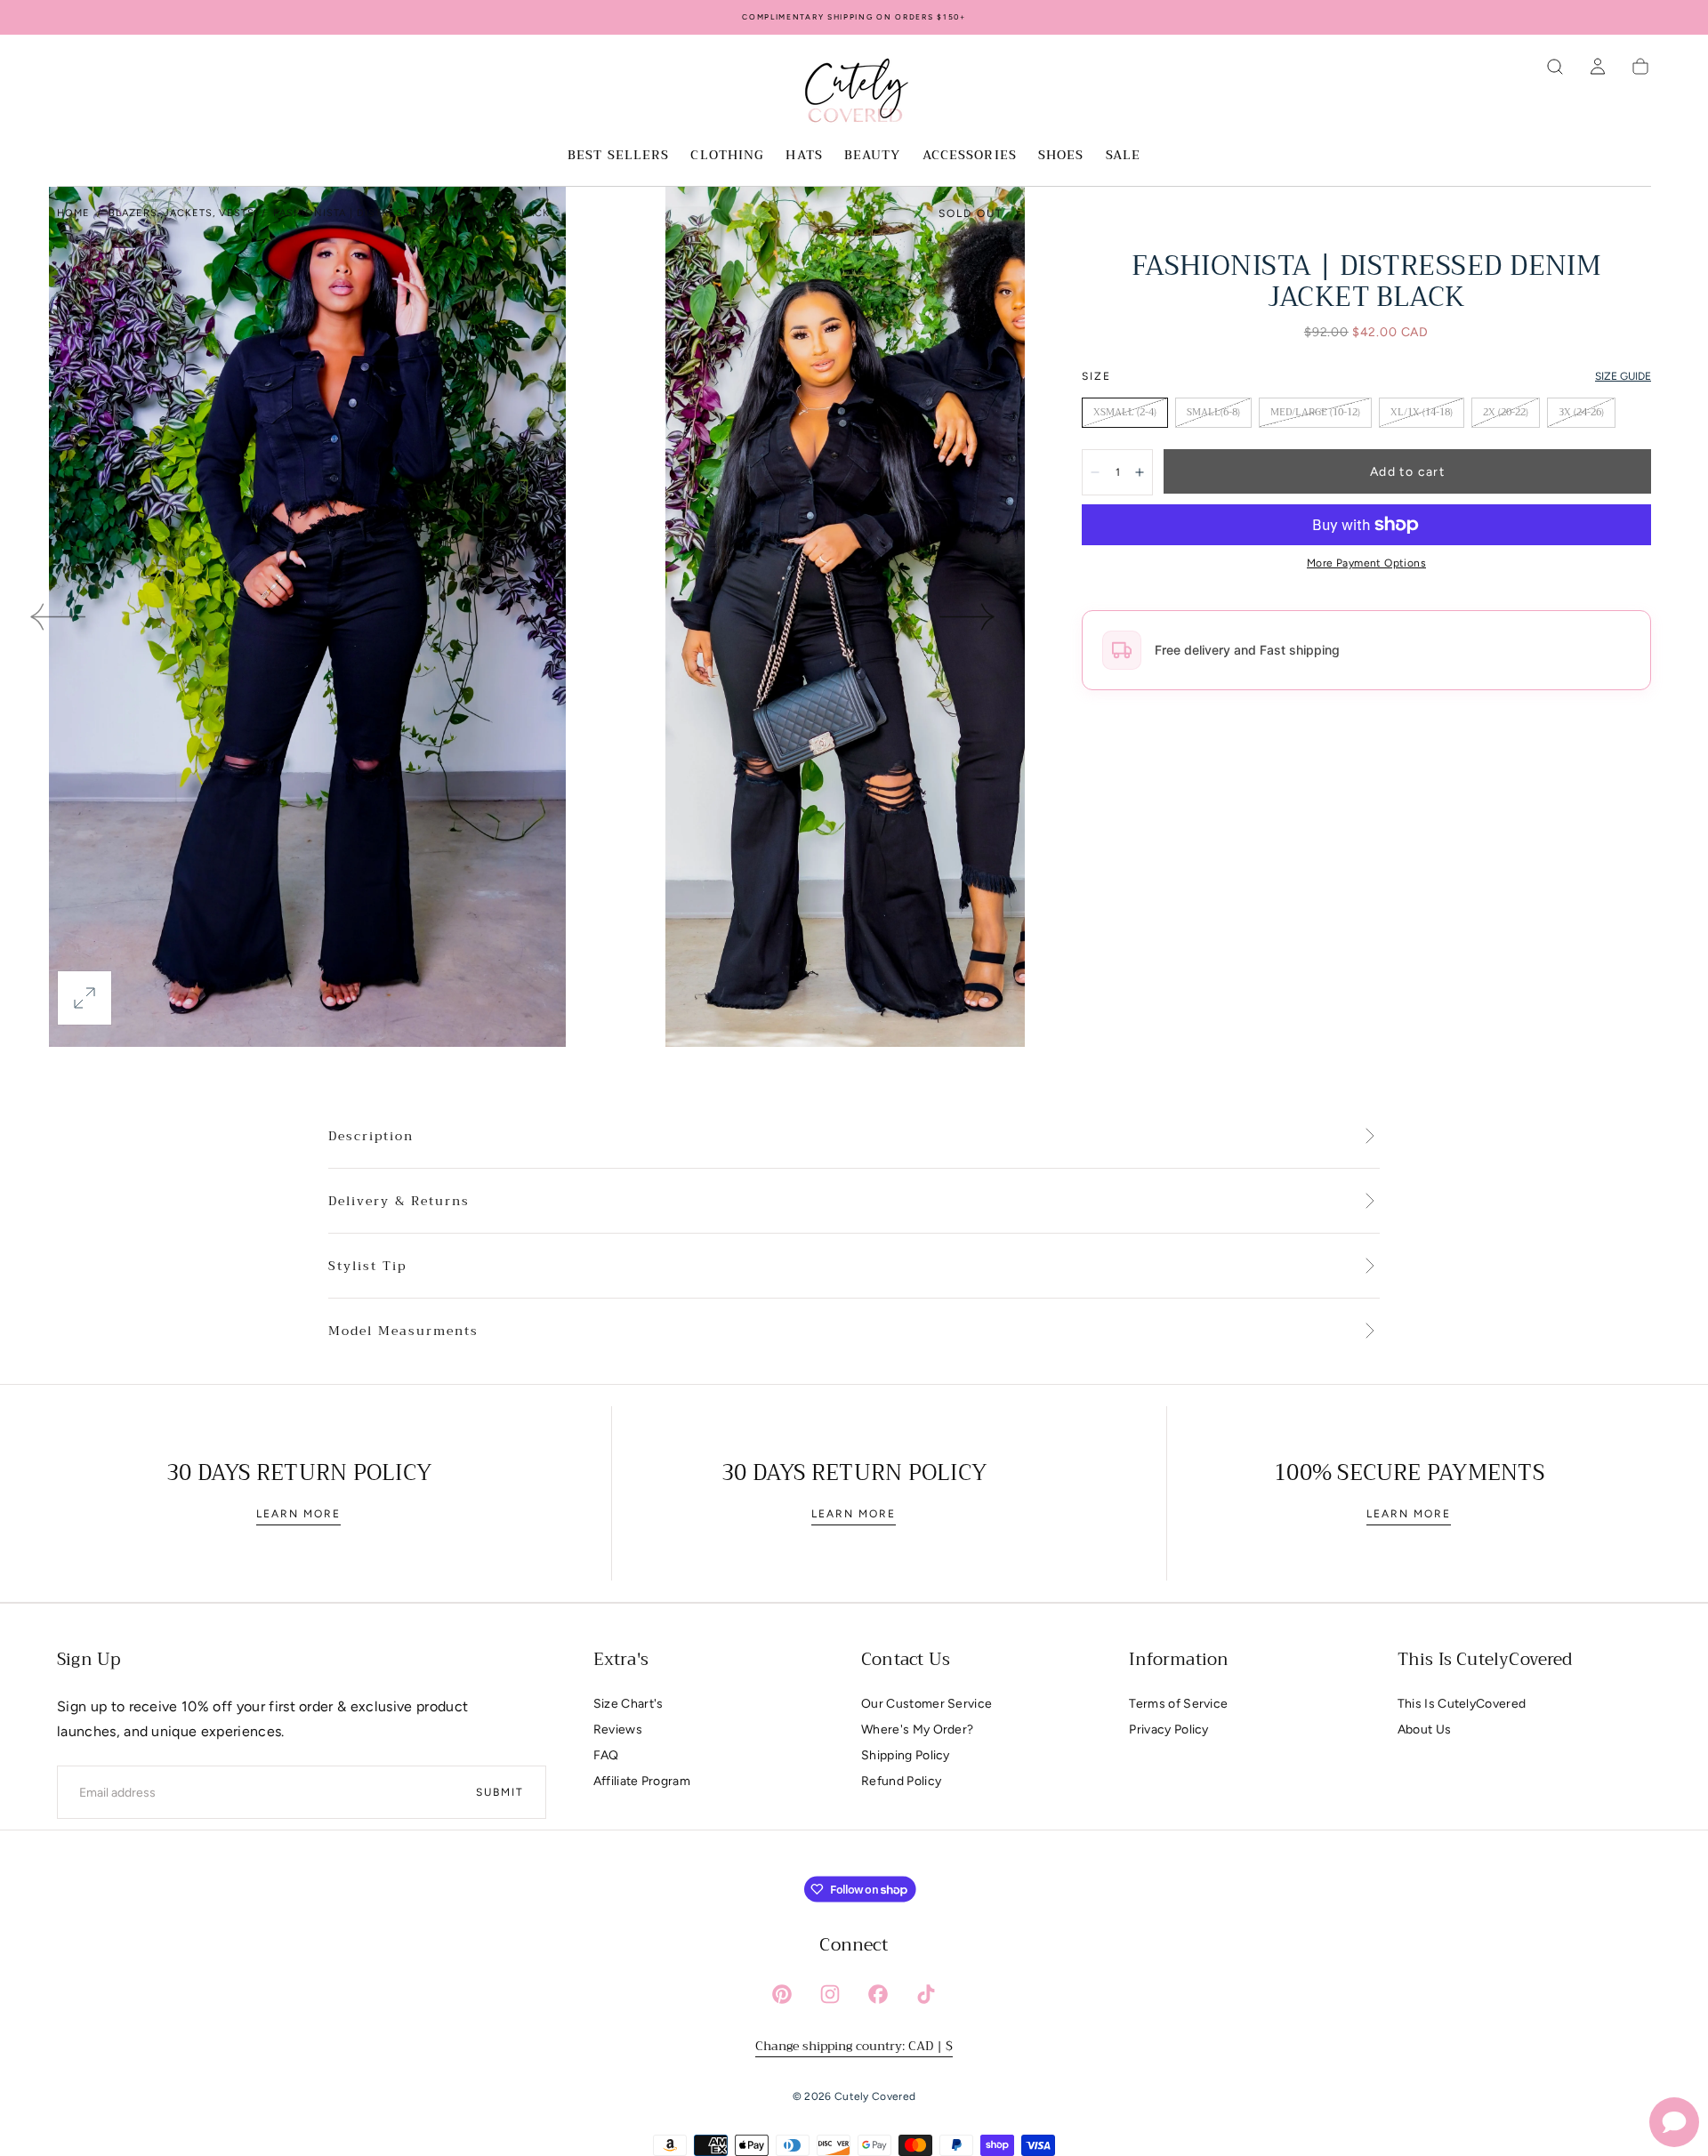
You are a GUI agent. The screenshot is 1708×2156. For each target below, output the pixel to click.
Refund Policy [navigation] (901, 1781)
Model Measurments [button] (403, 1331)
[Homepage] (854, 93)
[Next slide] (968, 617)
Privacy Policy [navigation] (1168, 1730)
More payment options (1366, 563)
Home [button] (73, 213)
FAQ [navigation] (606, 1755)
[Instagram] (830, 1994)
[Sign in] (1598, 67)
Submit (500, 1792)
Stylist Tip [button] (367, 1267)
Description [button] (371, 1137)
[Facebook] (878, 1994)
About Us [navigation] (1425, 1730)
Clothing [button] (727, 157)
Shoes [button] (1061, 157)
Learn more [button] (298, 1514)
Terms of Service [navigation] (1178, 1704)
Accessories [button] (970, 157)
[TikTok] (926, 1994)
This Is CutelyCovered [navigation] (1462, 1704)
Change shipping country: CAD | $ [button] (854, 2046)
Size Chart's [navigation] (628, 1704)
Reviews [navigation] (618, 1730)
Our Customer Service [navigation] (927, 1704)
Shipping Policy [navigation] (906, 1755)
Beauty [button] (873, 157)
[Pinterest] (782, 1994)
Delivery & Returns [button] (399, 1202)
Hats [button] (804, 157)
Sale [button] (1123, 157)
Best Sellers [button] (618, 157)
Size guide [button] (1623, 376)
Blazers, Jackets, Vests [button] (181, 213)
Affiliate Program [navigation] (642, 1781)
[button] (1555, 67)
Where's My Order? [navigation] (917, 1730)
